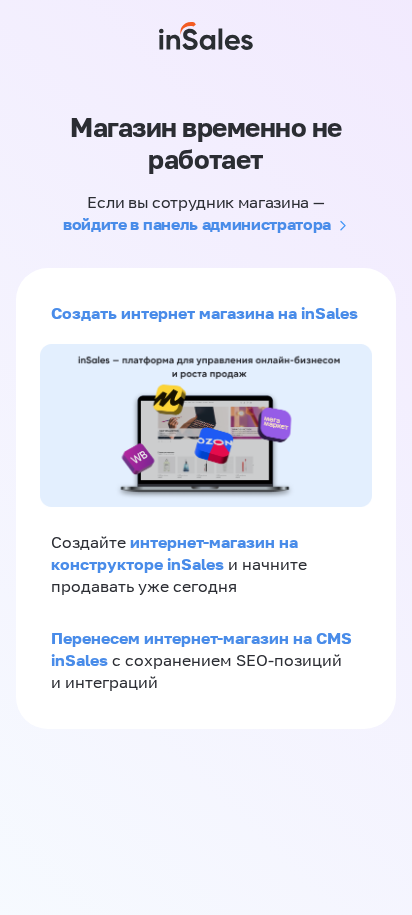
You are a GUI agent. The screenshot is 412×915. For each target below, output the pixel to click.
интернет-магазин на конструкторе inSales (174, 553)
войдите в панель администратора (197, 224)
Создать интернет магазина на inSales (204, 313)
